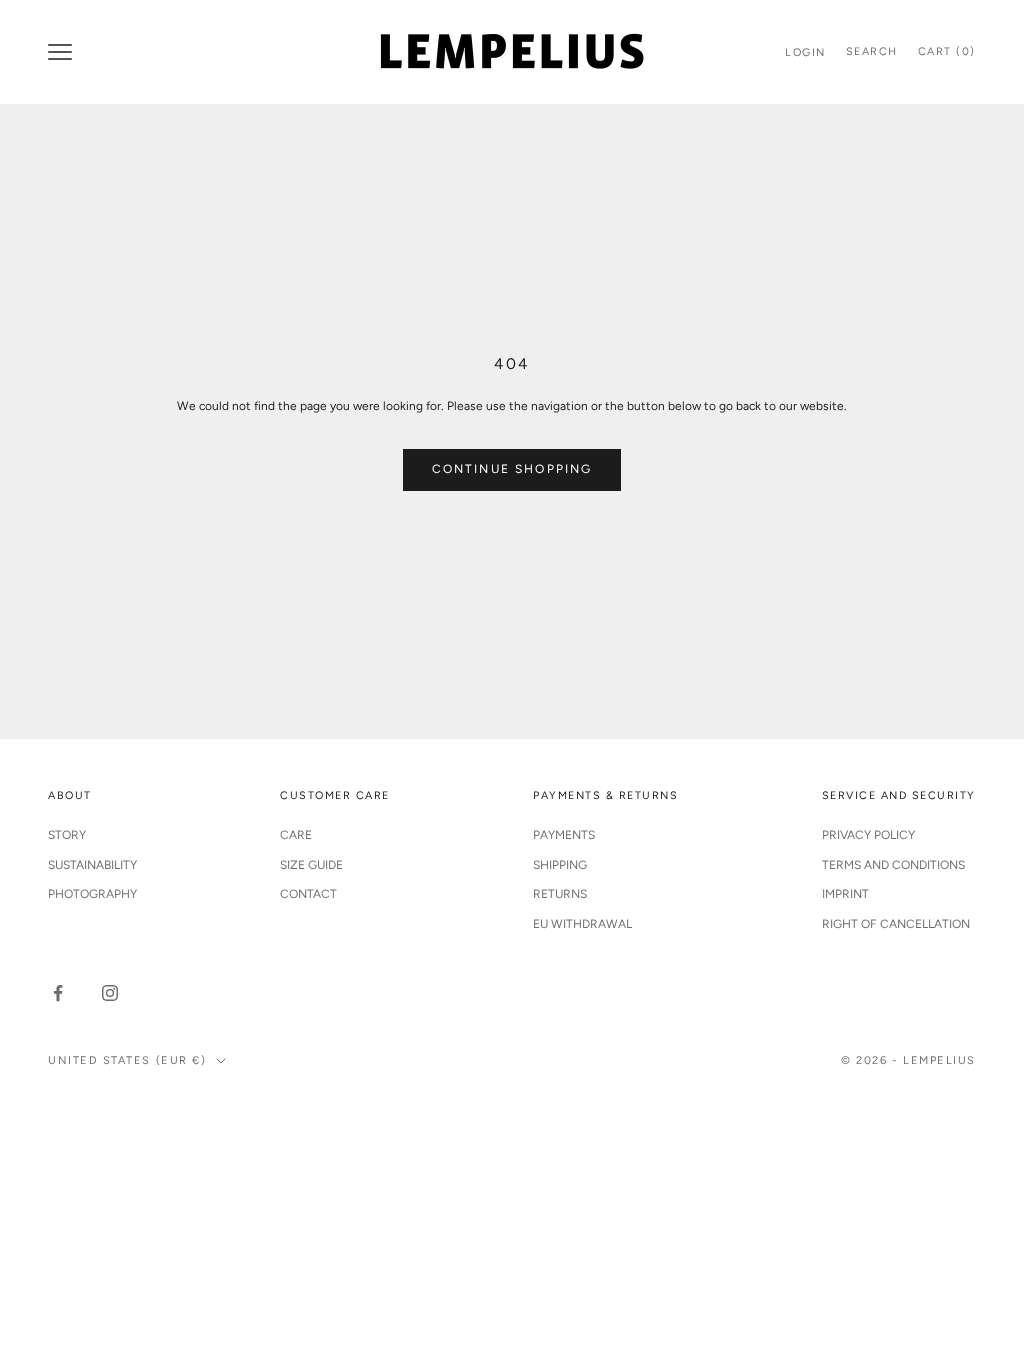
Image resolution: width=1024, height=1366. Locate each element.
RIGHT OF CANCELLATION (896, 924)
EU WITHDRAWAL (582, 924)
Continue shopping (512, 469)
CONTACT (308, 894)
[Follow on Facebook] (58, 993)
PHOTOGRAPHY (92, 894)
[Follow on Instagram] (110, 993)
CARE (296, 835)
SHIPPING (560, 865)
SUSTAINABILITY (92, 865)
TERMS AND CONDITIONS (893, 865)
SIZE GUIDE (311, 865)
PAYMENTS (564, 835)
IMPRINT (845, 894)
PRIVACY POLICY (868, 835)
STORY (67, 835)
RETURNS (560, 894)
